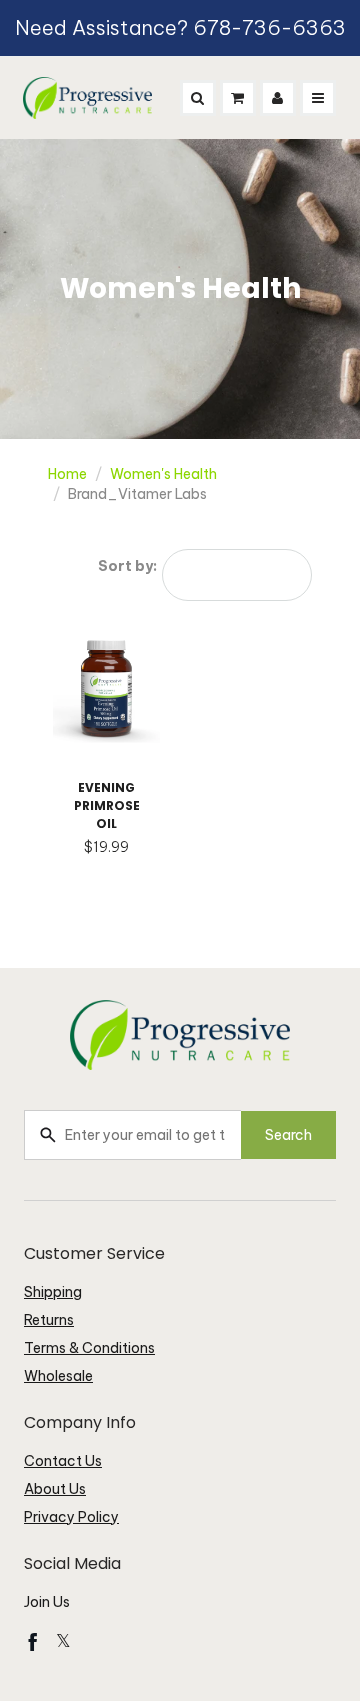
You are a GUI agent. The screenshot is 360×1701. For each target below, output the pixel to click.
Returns (49, 1320)
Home (67, 474)
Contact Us (63, 1461)
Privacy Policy (71, 1517)
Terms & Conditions (89, 1348)
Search (288, 1135)
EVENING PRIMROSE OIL (107, 805)
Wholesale (58, 1376)
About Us (55, 1489)
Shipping (53, 1292)
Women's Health (163, 474)
